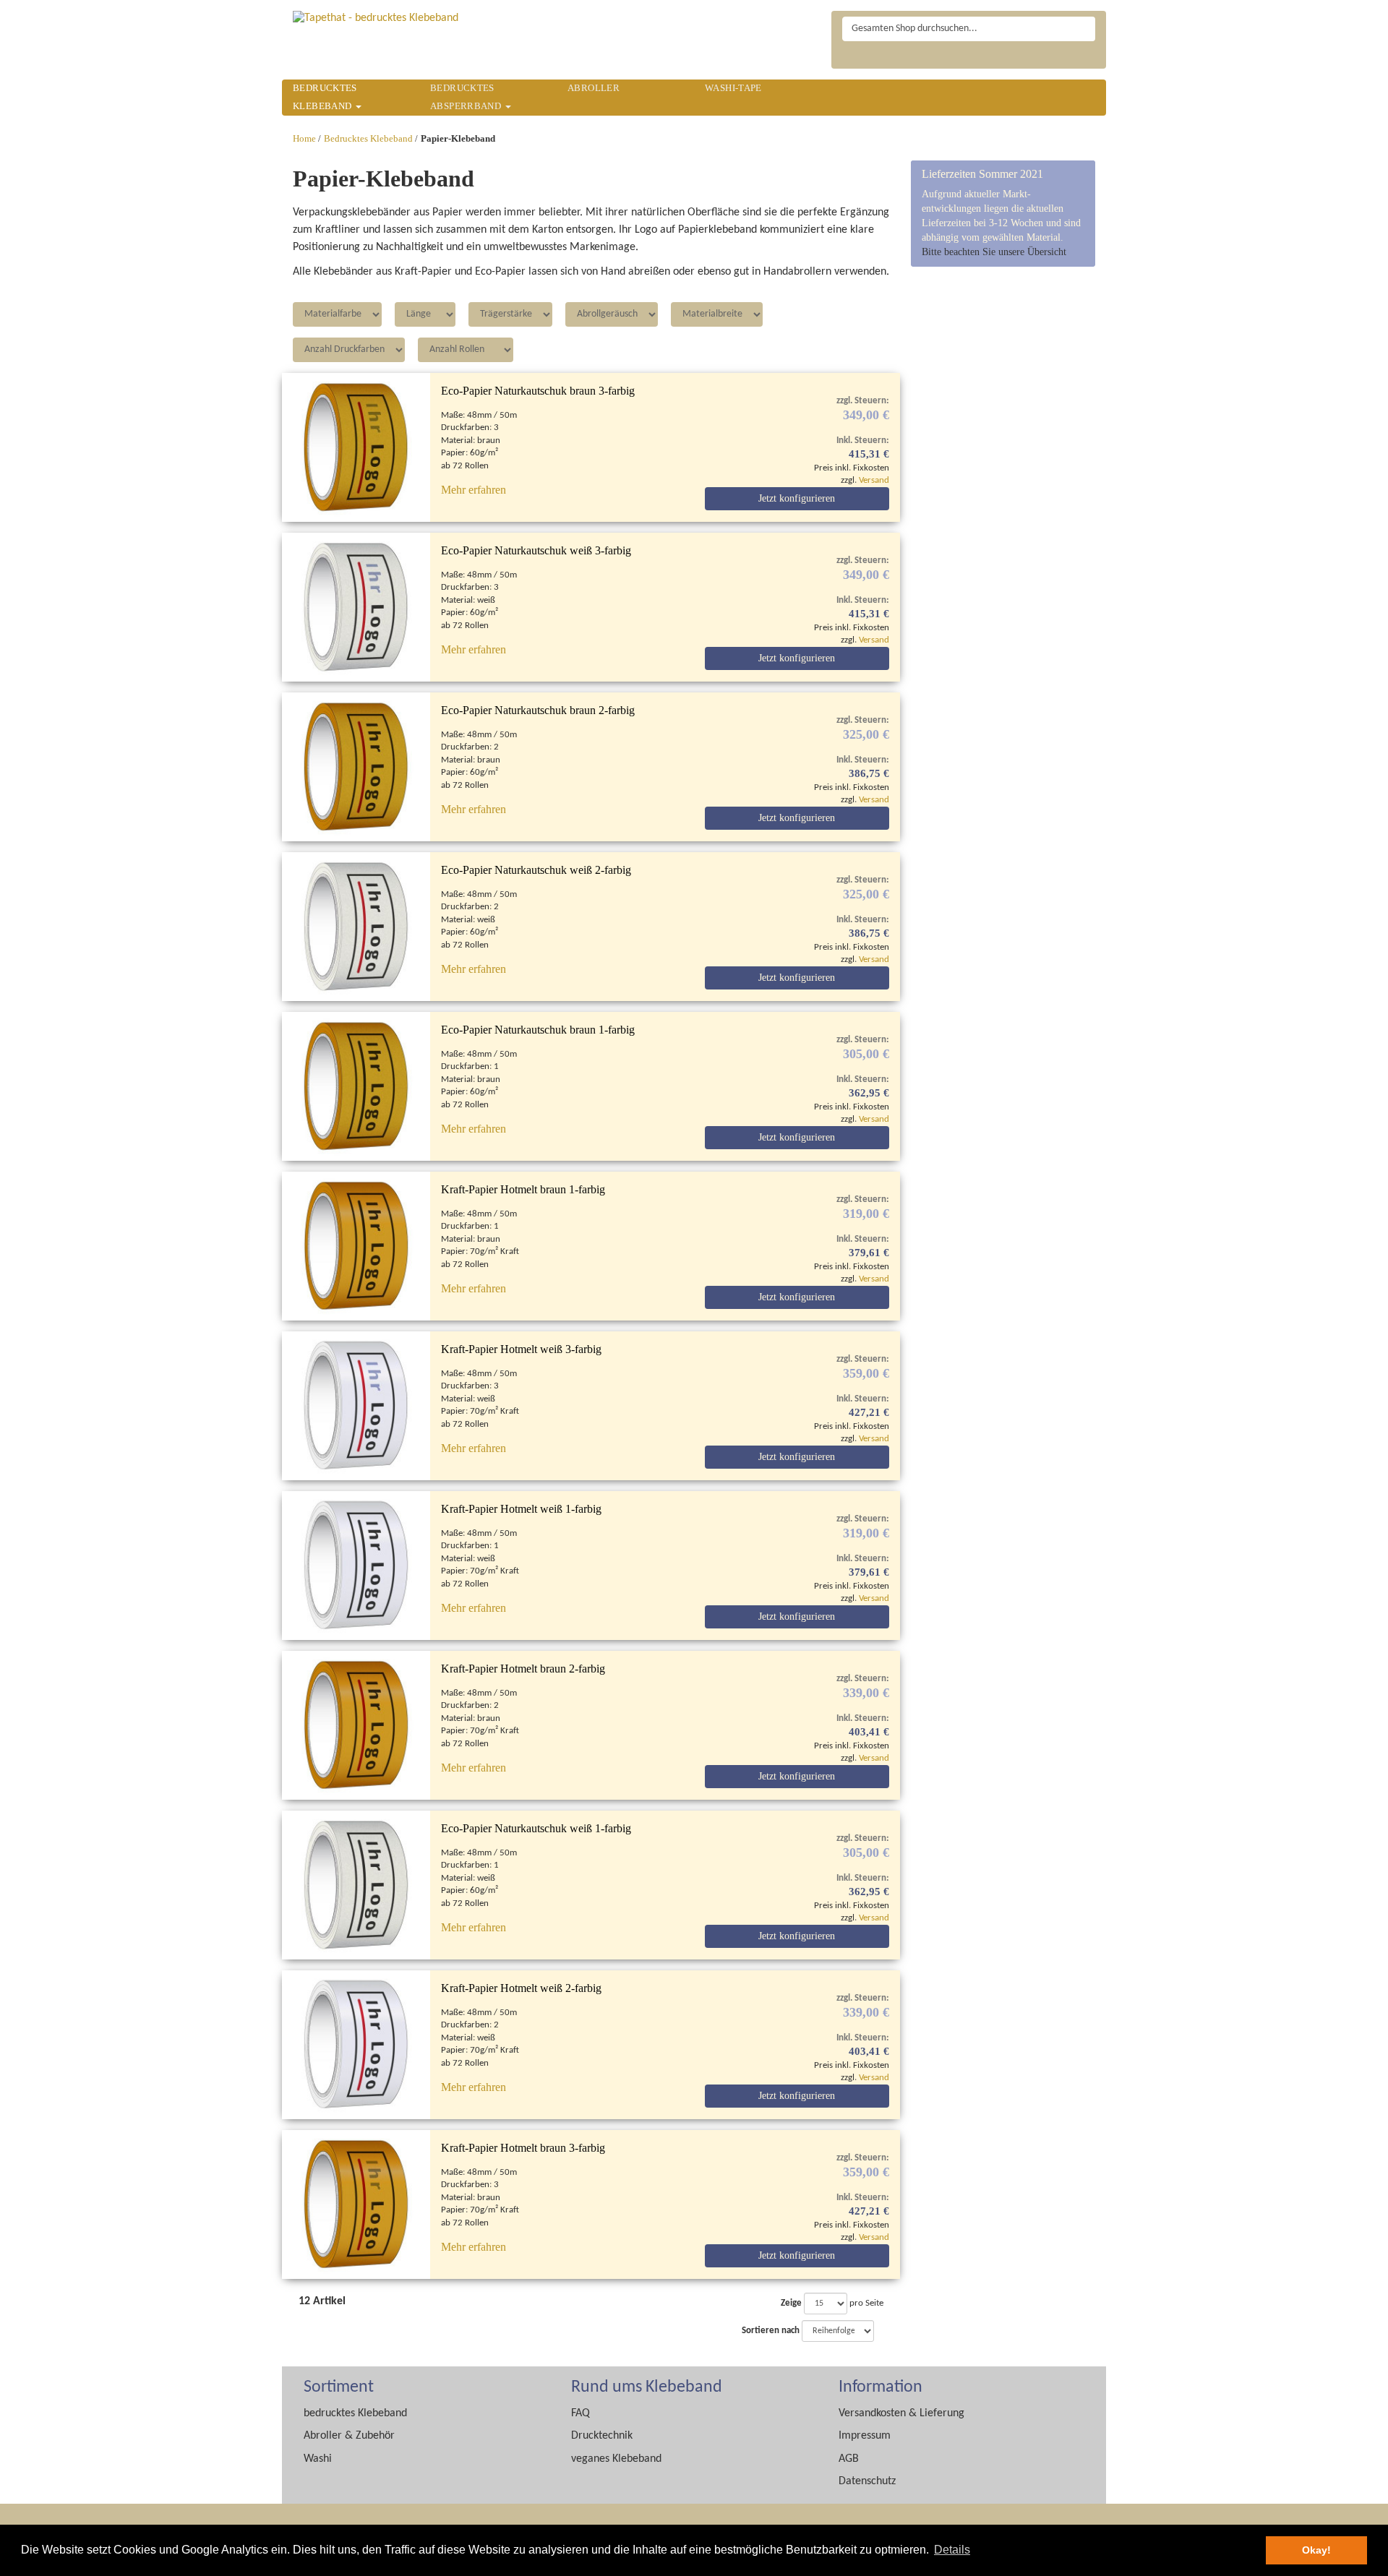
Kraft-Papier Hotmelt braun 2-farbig (523, 1669)
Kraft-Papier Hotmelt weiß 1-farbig (521, 1509)
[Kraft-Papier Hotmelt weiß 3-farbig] (356, 1406)
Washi (318, 2459)
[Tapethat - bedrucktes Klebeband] (376, 18)
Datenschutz (867, 2481)
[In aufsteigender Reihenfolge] (880, 2331)
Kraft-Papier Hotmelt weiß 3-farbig (521, 1349)
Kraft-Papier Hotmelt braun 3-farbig (523, 2148)
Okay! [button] (1316, 2550)
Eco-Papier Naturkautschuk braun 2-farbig (538, 710)
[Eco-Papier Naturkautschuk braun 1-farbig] (356, 1086)
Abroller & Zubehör (349, 2436)
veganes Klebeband (616, 2459)
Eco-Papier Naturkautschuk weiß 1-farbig (536, 1828)
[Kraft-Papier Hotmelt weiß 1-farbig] (356, 1566)
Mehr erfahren (474, 490)
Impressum (865, 2436)
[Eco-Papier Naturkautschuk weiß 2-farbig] (356, 927)
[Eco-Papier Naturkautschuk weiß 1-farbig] (356, 1885)
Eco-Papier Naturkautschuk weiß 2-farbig (536, 870)
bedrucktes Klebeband (355, 2413)
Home (304, 139)
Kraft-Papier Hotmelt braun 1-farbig (523, 1189)
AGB (849, 2459)
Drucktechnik (602, 2436)
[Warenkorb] (1060, 59)
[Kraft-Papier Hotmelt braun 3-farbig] (356, 2204)
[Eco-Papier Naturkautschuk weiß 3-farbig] (356, 607)
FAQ (581, 2413)
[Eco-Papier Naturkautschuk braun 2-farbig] (356, 767)
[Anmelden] (1088, 59)
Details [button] (952, 2550)
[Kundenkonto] (1032, 59)
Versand (874, 480)
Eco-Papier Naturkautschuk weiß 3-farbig (536, 550)
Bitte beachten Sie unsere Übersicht (994, 252)
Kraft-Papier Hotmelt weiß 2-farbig (521, 1988)
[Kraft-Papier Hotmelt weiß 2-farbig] (356, 2045)
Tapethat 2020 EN (892, 56)
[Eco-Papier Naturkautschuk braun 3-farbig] (356, 447)
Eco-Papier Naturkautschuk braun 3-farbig (538, 391)
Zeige (791, 2303)
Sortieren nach (771, 2331)
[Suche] (1083, 29)
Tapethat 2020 (857, 56)
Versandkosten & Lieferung (901, 2413)
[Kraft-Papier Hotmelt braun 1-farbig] (356, 1246)
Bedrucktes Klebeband (368, 139)
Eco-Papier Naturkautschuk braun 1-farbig (538, 1030)
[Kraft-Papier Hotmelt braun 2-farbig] (356, 1725)
